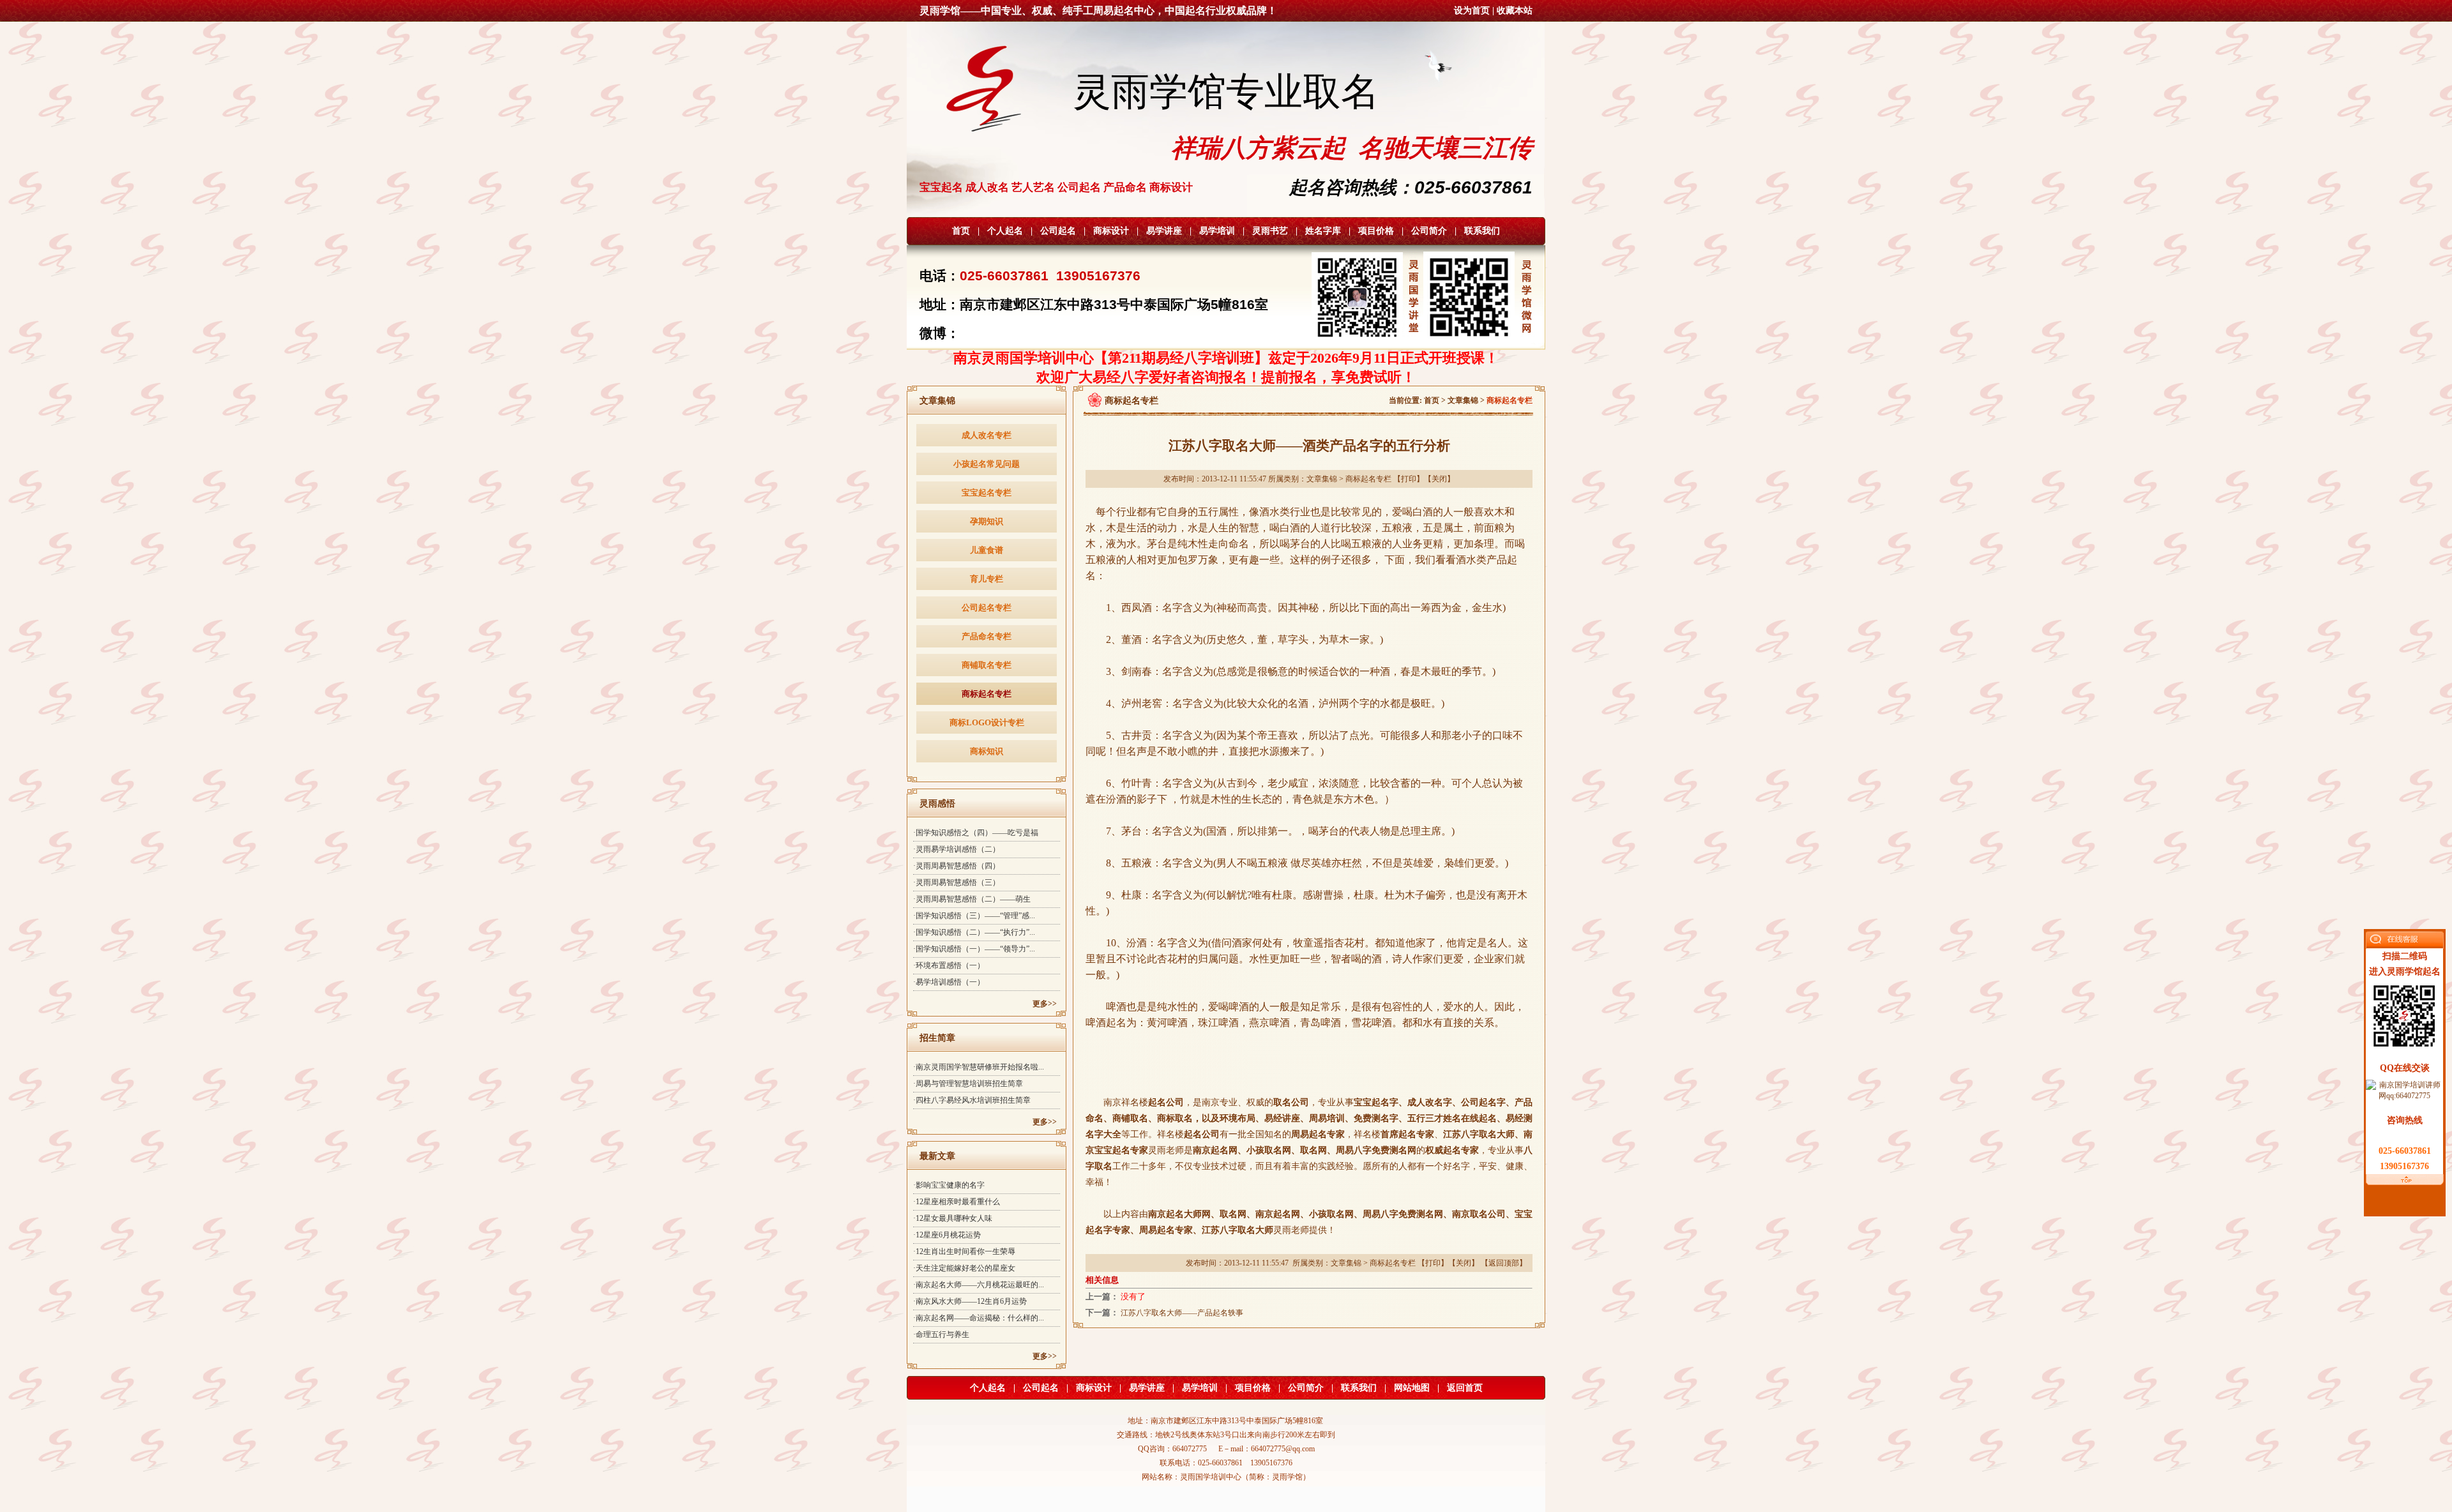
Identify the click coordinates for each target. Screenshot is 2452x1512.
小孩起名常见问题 (987, 464)
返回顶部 (1504, 1263)
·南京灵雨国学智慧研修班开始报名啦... (979, 1067)
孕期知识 (987, 521)
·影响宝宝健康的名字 (949, 1185)
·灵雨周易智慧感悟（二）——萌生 (972, 899)
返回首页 (1465, 1388)
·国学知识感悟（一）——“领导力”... (974, 949)
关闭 (1439, 479)
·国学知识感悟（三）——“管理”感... (974, 916)
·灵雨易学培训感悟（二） (957, 849)
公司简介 (1429, 231)
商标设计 (1111, 231)
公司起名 (1058, 231)
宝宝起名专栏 (987, 493)
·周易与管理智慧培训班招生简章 (968, 1084)
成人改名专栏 (987, 435)
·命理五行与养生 (941, 1334)
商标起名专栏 (987, 694)
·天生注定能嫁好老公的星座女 (964, 1268)
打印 (1409, 479)
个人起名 (1005, 231)
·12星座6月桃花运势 (947, 1235)
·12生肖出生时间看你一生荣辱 (964, 1251)
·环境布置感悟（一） (949, 965)
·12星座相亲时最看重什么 (957, 1202)
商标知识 (987, 751)
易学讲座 (1164, 231)
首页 (961, 231)
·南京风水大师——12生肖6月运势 (970, 1301)
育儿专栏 (987, 579)
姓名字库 (1323, 231)
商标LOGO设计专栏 (987, 722)
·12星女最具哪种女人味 (953, 1218)
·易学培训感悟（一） (949, 982)
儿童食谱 (987, 550)
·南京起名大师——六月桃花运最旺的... (979, 1285)
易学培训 (1217, 231)
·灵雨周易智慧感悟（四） (957, 866)
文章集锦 (1463, 400)
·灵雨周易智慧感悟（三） (957, 882)
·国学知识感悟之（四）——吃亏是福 (976, 833)
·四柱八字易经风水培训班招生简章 (972, 1100)
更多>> (1045, 1004)
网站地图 (1412, 1388)
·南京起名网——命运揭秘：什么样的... (979, 1318)
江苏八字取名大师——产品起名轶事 (1182, 1313)
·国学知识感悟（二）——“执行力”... (974, 932)
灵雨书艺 (1270, 231)
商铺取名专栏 (987, 665)
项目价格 (1376, 231)
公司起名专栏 (987, 608)
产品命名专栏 (987, 636)
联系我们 (1482, 231)
